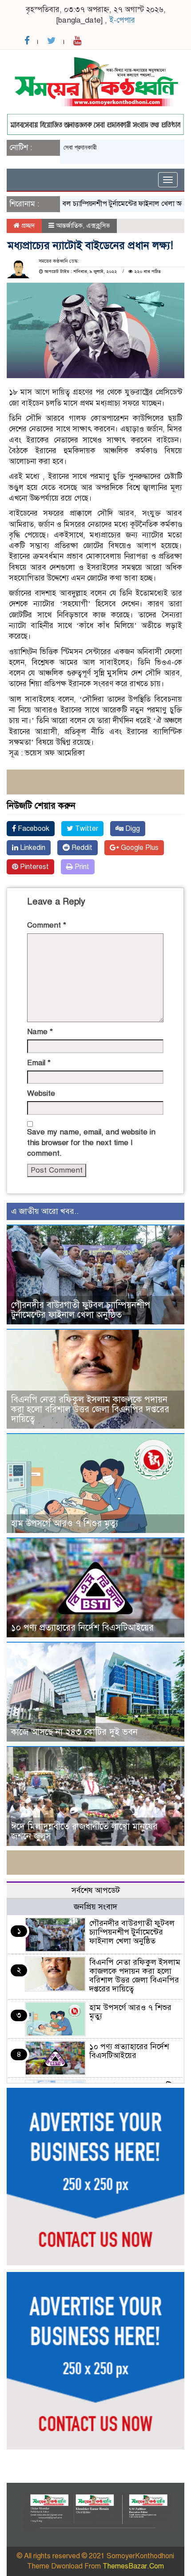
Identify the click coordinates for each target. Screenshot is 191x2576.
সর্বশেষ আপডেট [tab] (96, 1890)
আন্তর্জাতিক (69, 225)
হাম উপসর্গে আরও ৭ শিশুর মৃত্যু (65, 1523)
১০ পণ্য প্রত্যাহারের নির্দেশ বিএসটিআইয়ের (82, 1628)
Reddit (81, 848)
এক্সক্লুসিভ (98, 225)
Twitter (86, 829)
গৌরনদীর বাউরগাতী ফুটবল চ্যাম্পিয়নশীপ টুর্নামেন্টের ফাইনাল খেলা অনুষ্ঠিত (81, 1310)
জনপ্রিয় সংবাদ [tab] (95, 1907)
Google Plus (139, 848)
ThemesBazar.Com (133, 2566)
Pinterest (34, 867)
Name (40, 1032)
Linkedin (32, 848)
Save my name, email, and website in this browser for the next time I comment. (91, 1143)
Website (41, 1093)
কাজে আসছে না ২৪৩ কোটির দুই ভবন (74, 1732)
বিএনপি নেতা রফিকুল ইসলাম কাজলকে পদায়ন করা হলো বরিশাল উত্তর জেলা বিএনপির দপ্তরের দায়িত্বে (90, 1409)
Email (39, 1063)
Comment (47, 925)
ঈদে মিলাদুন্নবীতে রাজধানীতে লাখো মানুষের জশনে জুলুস (84, 1831)
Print (81, 867)
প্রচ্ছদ (27, 225)
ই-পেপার (122, 20)
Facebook (33, 829)
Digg (132, 829)
